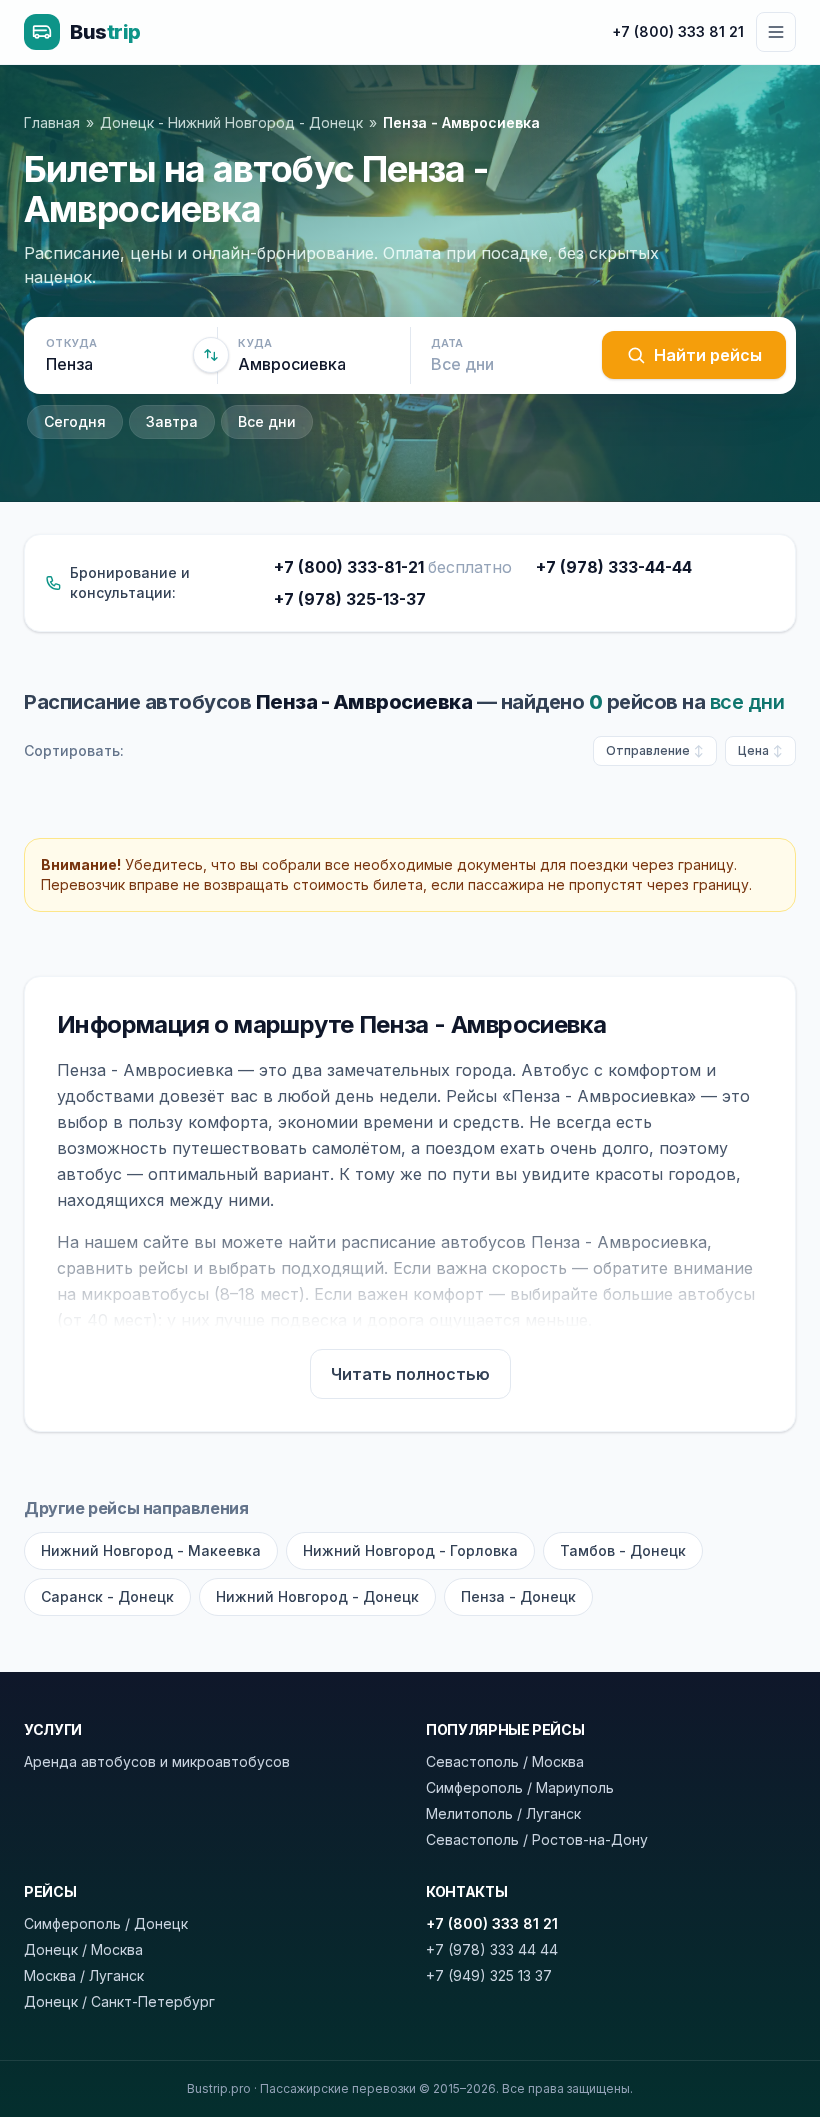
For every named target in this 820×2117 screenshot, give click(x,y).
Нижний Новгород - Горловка (410, 1550)
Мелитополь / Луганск (503, 1813)
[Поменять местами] (211, 355)
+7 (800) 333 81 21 (678, 31)
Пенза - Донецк (518, 1596)
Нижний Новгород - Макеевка (151, 1550)
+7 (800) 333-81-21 (393, 567)
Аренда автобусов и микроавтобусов (157, 1761)
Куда (255, 343)
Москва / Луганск (84, 1975)
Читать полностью (410, 1374)
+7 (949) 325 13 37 (489, 1975)
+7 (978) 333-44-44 (614, 567)
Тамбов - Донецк (623, 1550)
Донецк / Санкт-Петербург (119, 2001)
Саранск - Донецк (107, 1596)
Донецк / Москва (83, 1949)
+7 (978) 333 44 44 (492, 1949)
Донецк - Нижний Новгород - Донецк (231, 122)
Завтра (172, 421)
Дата (447, 343)
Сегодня (75, 421)
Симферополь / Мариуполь (520, 1787)
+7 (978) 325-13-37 (350, 599)
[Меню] (776, 32)
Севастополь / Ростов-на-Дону (537, 1839)
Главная (52, 122)
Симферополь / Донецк (106, 1923)
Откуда (72, 343)
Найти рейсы (708, 355)
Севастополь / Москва (505, 1761)
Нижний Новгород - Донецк (317, 1596)
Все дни (267, 421)
